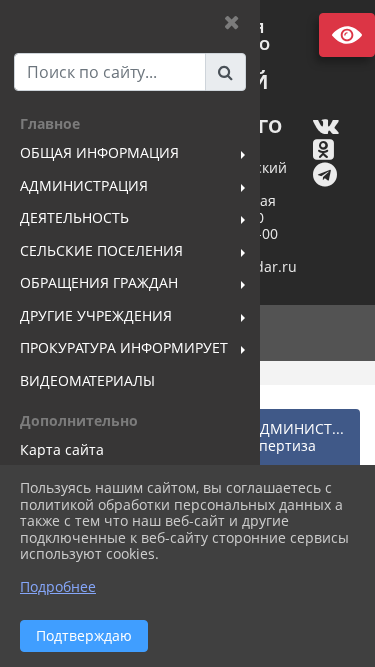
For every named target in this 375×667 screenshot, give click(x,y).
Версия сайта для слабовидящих (347, 35)
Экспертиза (276, 445)
